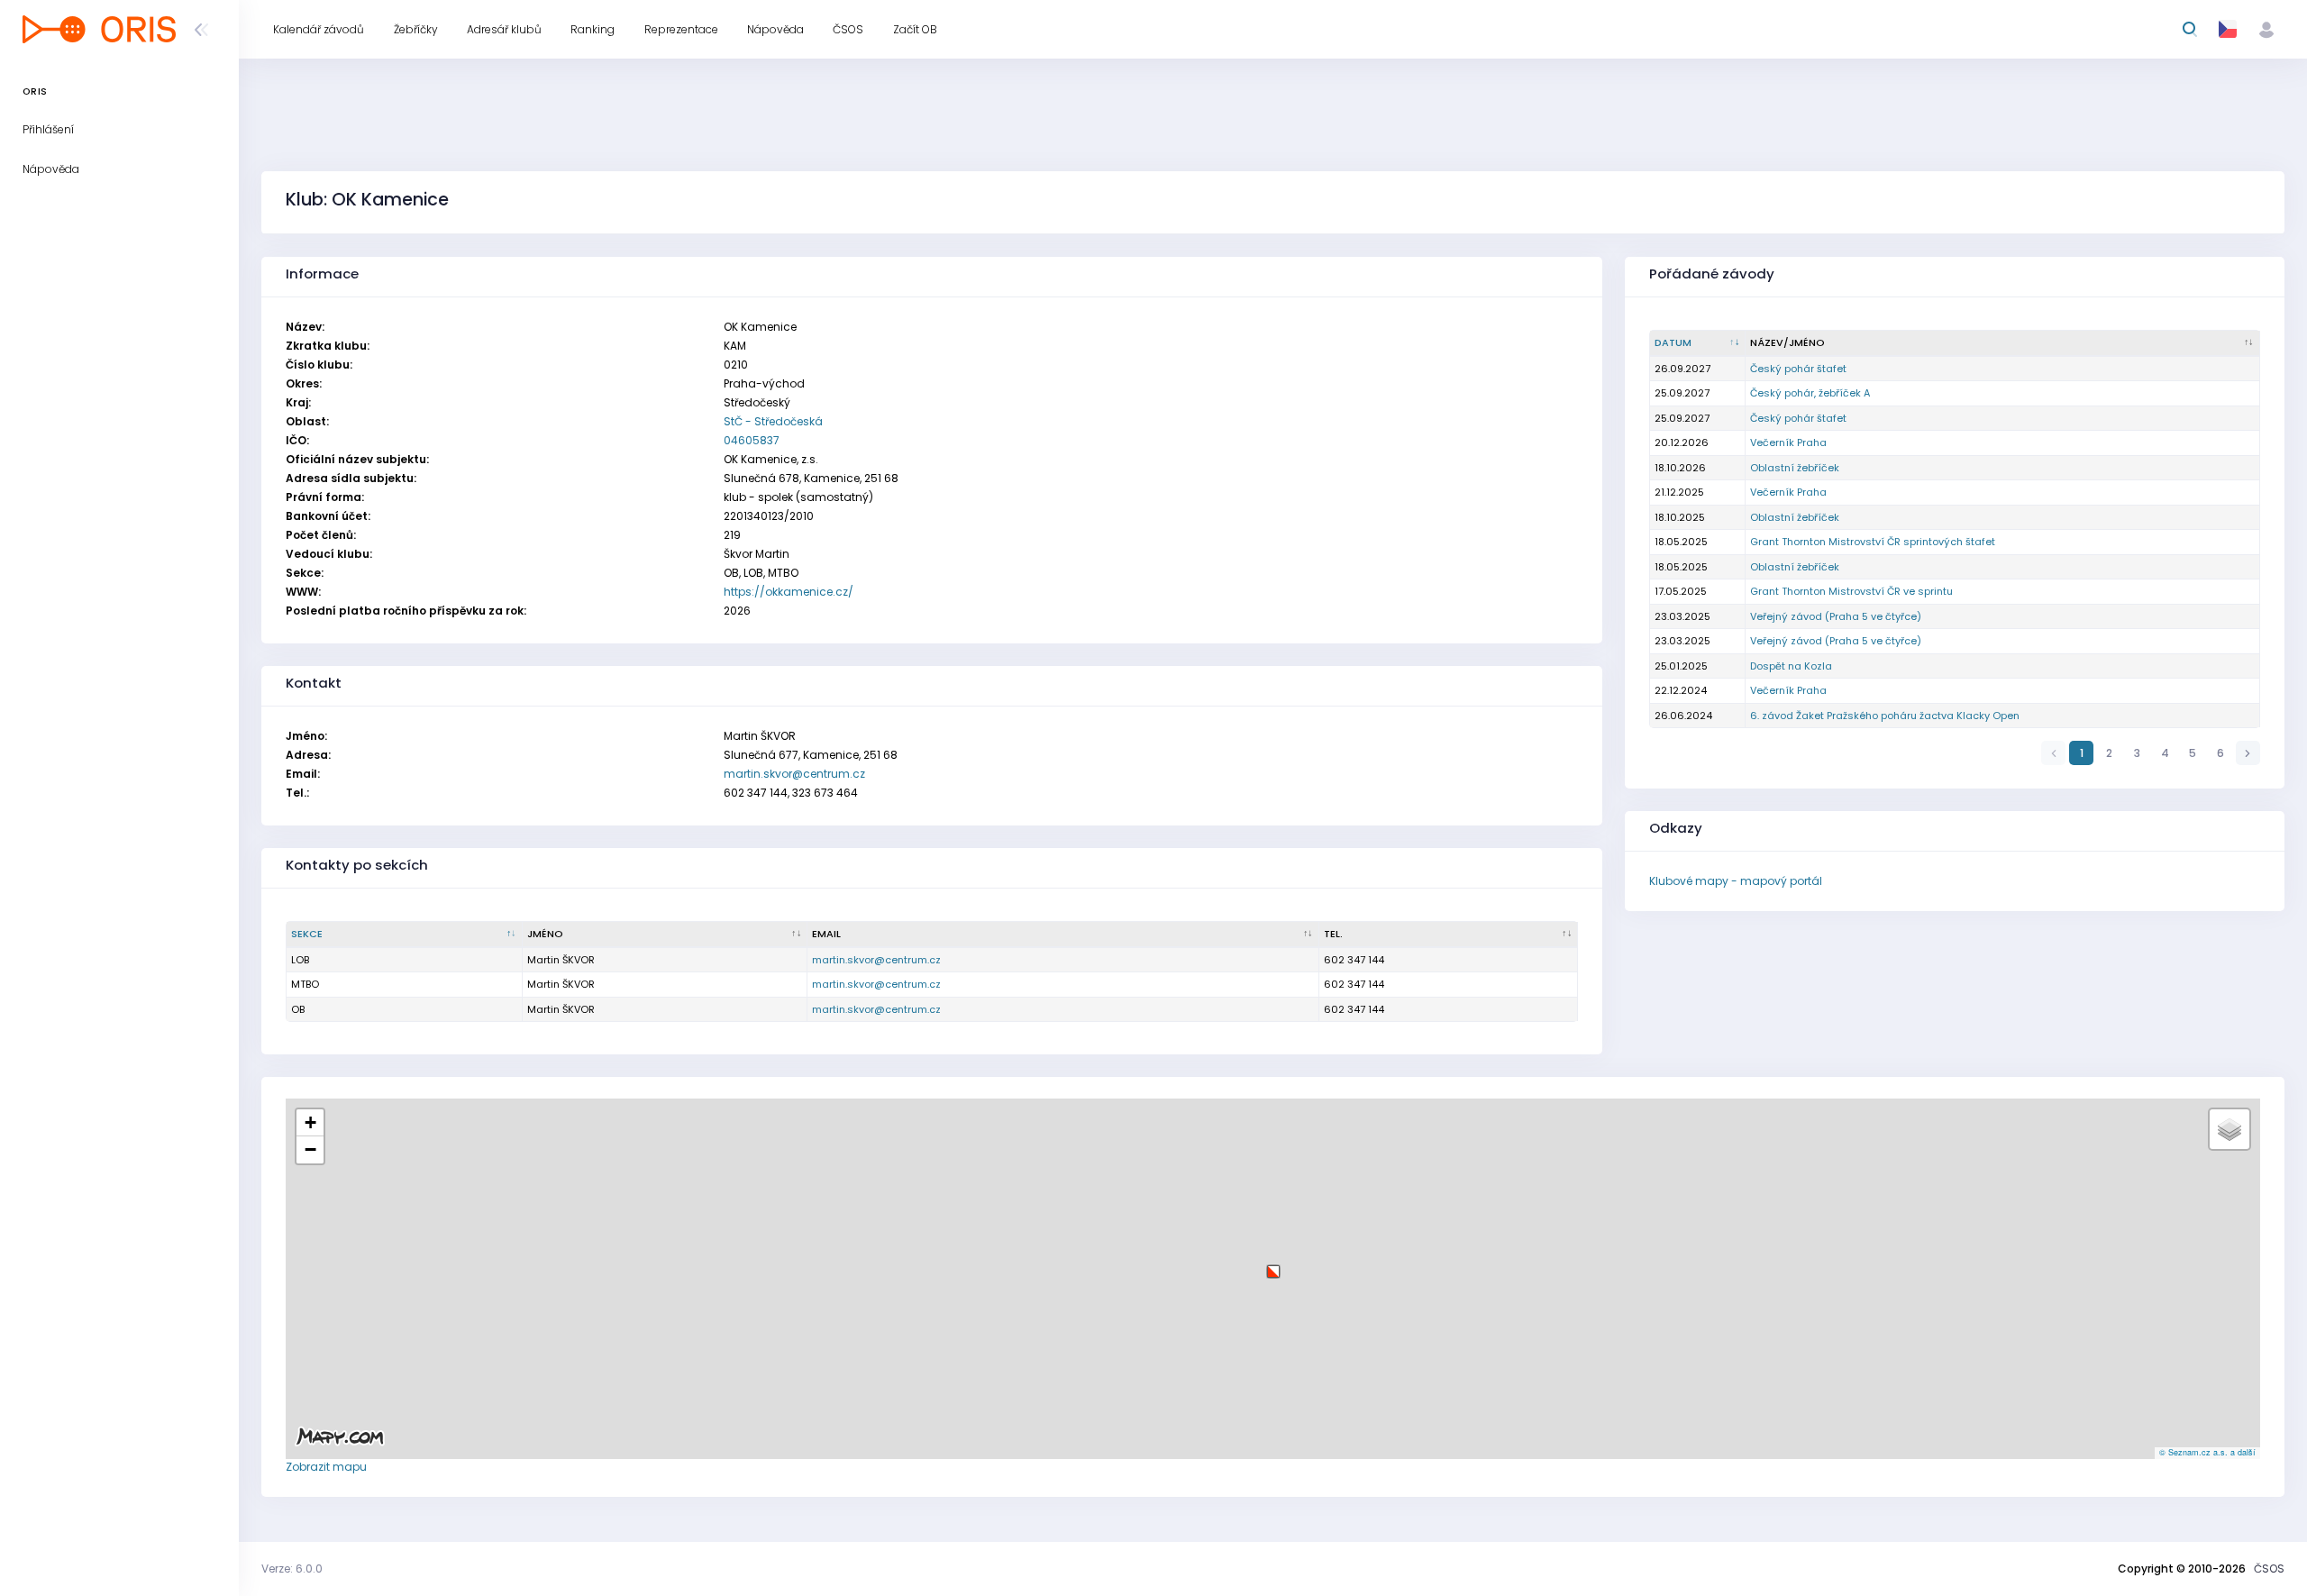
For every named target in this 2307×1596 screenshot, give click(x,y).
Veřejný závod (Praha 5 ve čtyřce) (1836, 616)
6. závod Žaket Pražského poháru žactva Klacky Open (1885, 716)
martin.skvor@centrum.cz (794, 774)
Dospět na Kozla (1791, 666)
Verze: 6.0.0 (292, 1569)
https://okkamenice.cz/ (789, 592)
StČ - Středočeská (773, 421)
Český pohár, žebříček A (1810, 393)
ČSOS (2269, 1569)
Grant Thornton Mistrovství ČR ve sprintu (1851, 591)
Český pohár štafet (1798, 369)
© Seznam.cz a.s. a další (2207, 1452)
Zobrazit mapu (326, 1467)
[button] (1273, 1265)
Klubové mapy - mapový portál (1736, 881)
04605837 (752, 440)
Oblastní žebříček (1795, 468)
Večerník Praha (1788, 442)
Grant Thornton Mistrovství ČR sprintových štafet (1873, 542)
